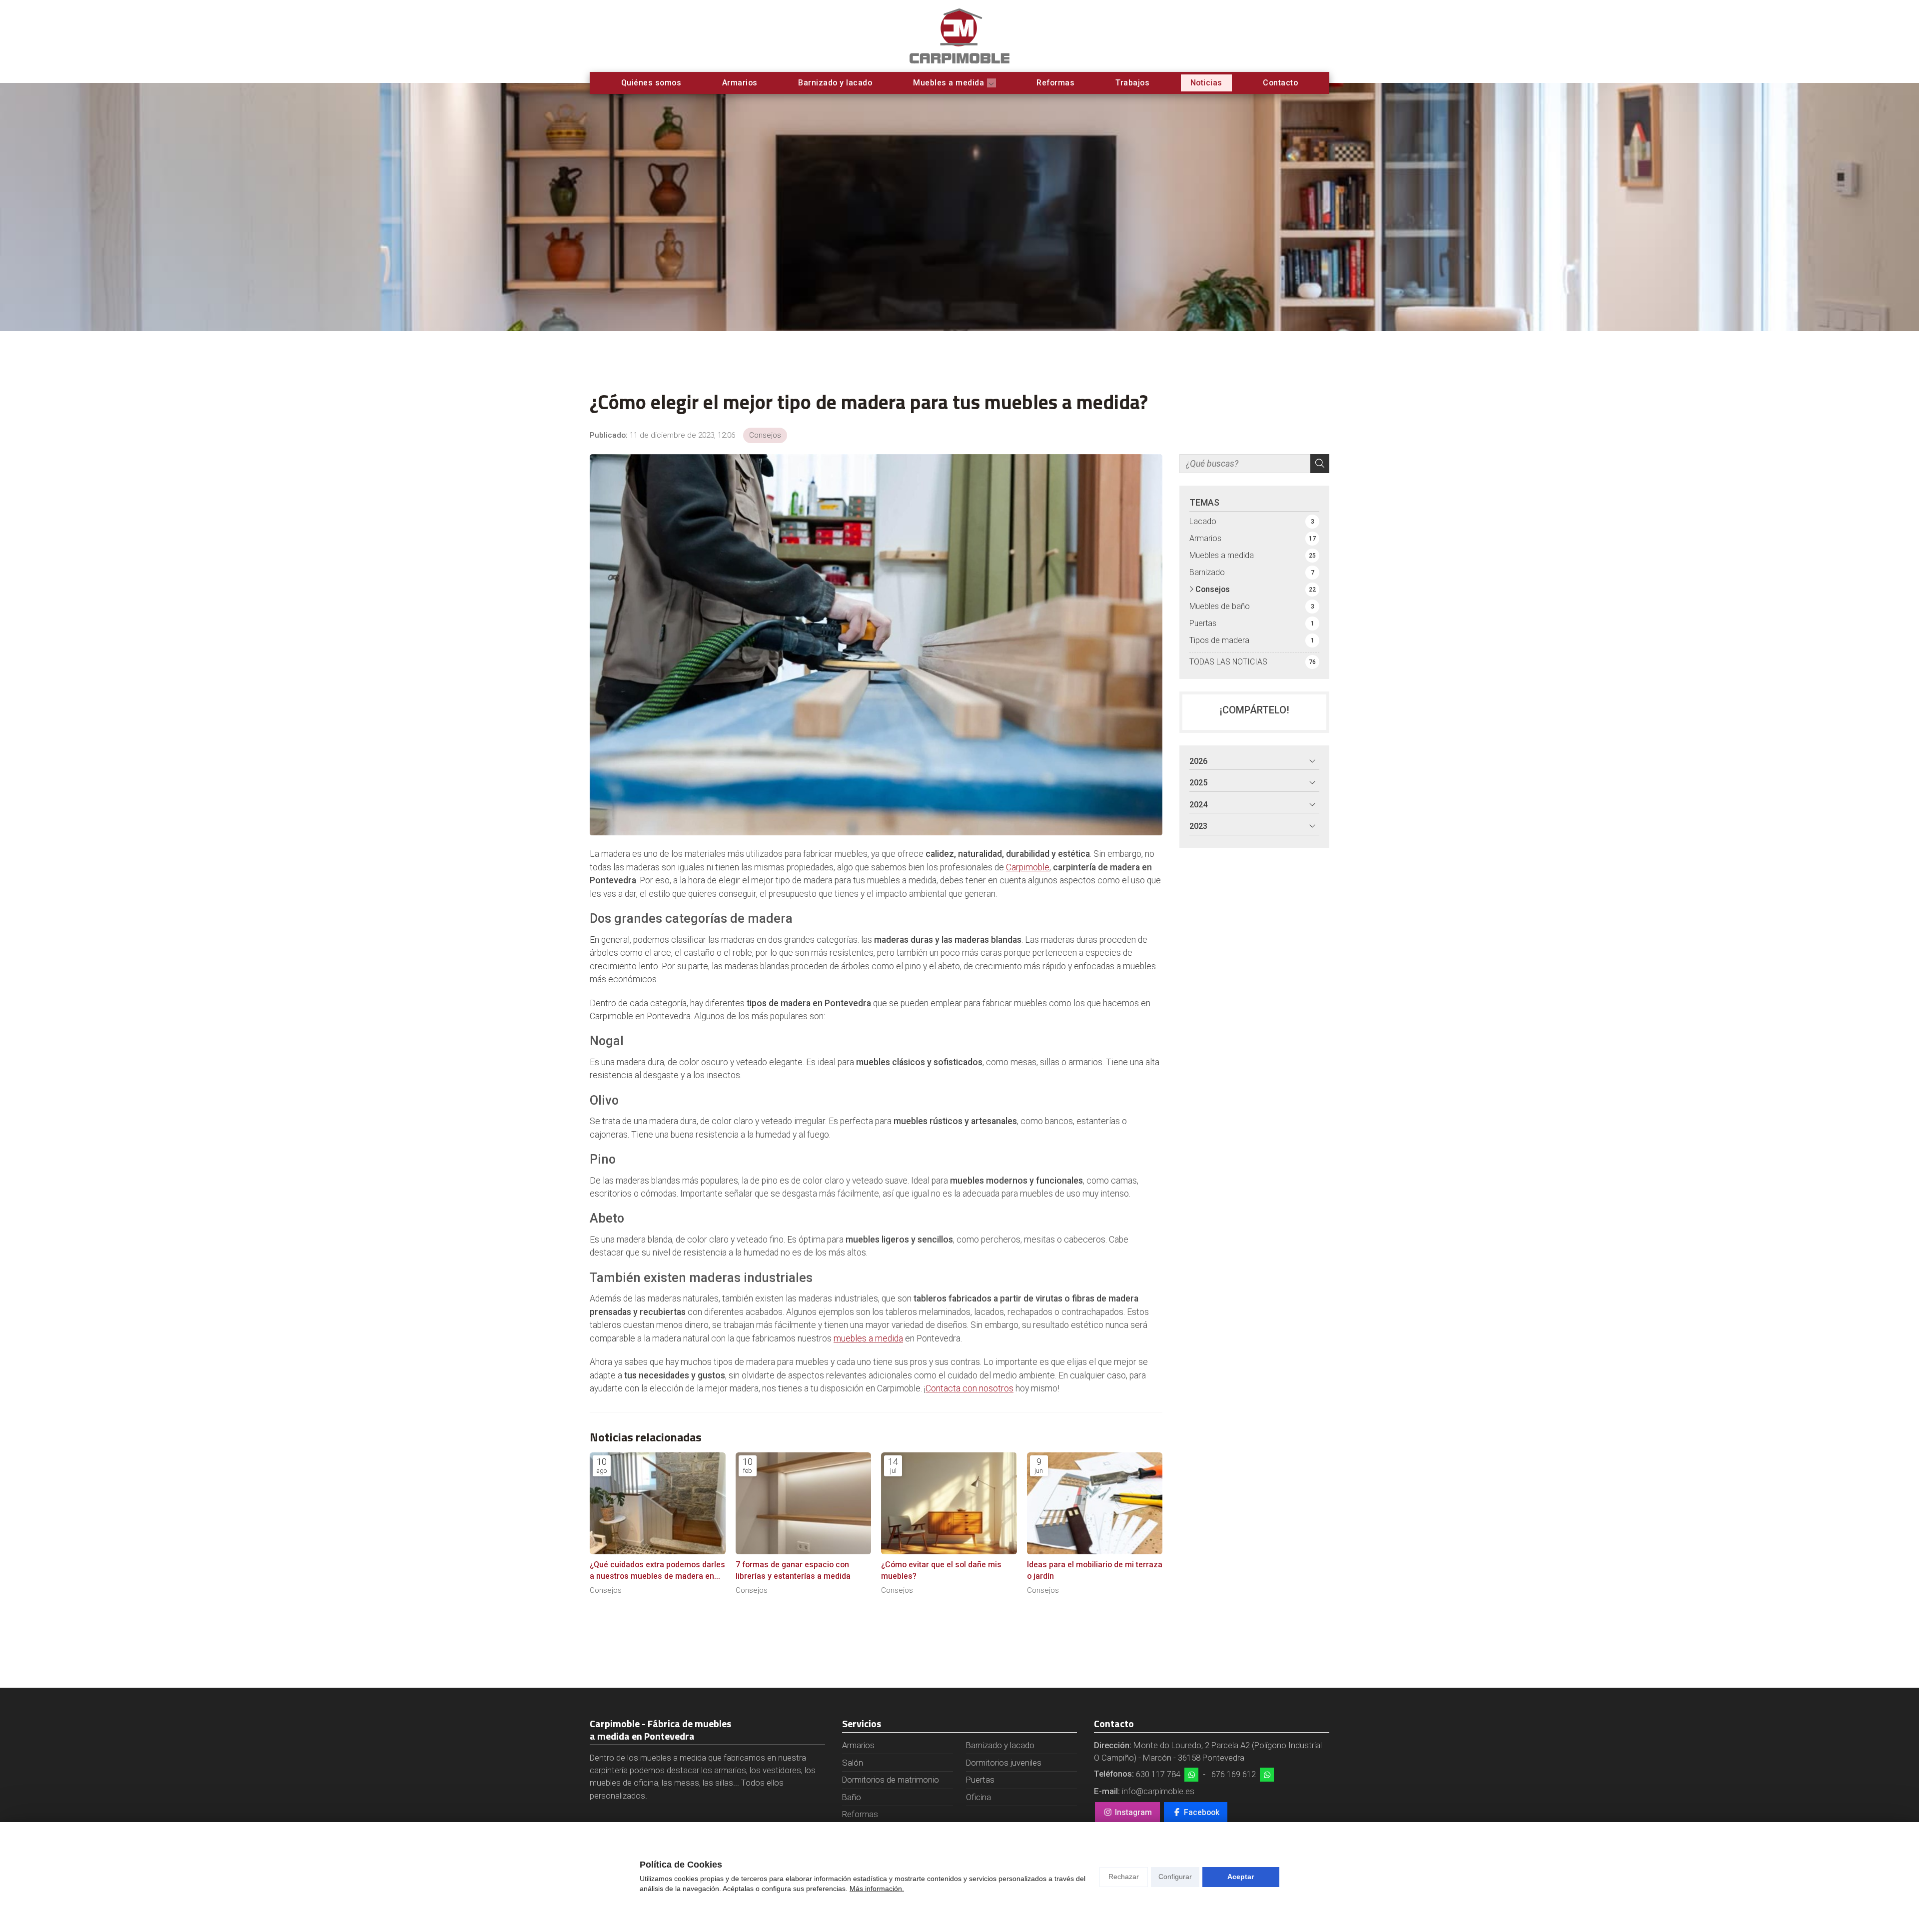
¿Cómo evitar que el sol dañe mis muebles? (941, 1570)
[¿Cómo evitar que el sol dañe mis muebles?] (949, 1503)
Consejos (765, 435)
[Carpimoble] (959, 36)
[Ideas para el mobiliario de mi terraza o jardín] (1095, 1503)
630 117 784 (1158, 1774)
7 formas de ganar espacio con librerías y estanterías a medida (793, 1570)
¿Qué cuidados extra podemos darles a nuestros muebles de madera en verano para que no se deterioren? (657, 1571)
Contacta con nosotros (969, 1388)
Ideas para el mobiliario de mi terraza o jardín (1095, 1570)
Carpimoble (1028, 867)
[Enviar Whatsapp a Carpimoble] (1191, 1775)
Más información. (877, 1889)
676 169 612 (1234, 1774)
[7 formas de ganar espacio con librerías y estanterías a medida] (804, 1503)
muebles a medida (868, 1338)
